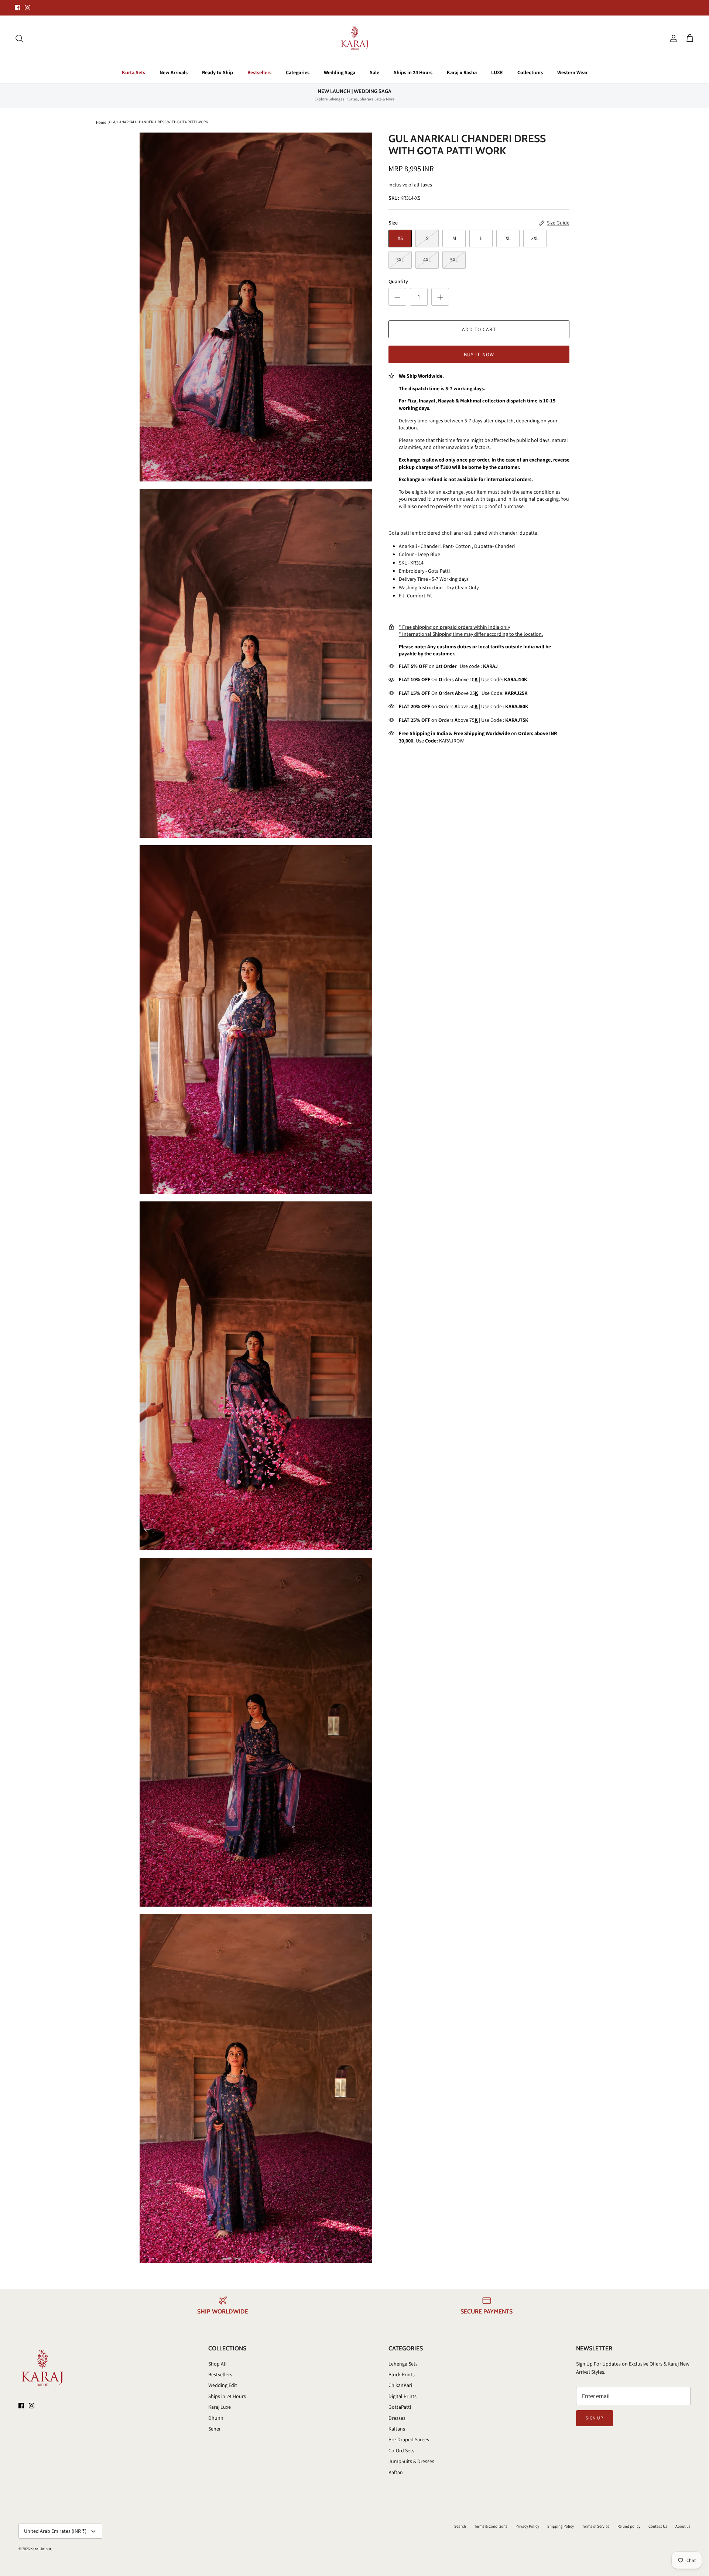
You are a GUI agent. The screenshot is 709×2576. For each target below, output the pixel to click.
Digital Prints (403, 2396)
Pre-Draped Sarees (409, 2439)
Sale (374, 72)
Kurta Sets (133, 72)
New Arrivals (174, 72)
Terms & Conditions (491, 2526)
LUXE (497, 72)
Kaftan (396, 2472)
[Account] (672, 38)
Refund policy (629, 2526)
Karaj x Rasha (462, 72)
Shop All (218, 2364)
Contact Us (658, 2526)
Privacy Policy (527, 2526)
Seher (215, 2429)
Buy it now (479, 354)
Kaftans (397, 2429)
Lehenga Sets (403, 2364)
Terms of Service (596, 2526)
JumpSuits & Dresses (411, 2461)
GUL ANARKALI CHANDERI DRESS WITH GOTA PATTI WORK (160, 122)
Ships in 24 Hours (413, 72)
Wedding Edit (223, 2385)
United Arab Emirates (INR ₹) (55, 2531)
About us (683, 2526)
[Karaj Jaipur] (355, 39)
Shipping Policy (561, 2526)
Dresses (397, 2418)
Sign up (595, 2418)
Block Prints (402, 2374)
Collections (530, 72)
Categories (298, 72)
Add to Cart (479, 329)
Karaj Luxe (220, 2407)
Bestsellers (259, 72)
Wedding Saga (340, 72)
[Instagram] (28, 8)
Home (101, 122)
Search (460, 2526)
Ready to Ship (218, 72)
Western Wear (572, 72)
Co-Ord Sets (401, 2450)
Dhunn (216, 2418)
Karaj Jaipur (41, 2549)
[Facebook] (18, 8)
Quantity (398, 281)
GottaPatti (400, 2407)
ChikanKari (400, 2385)
